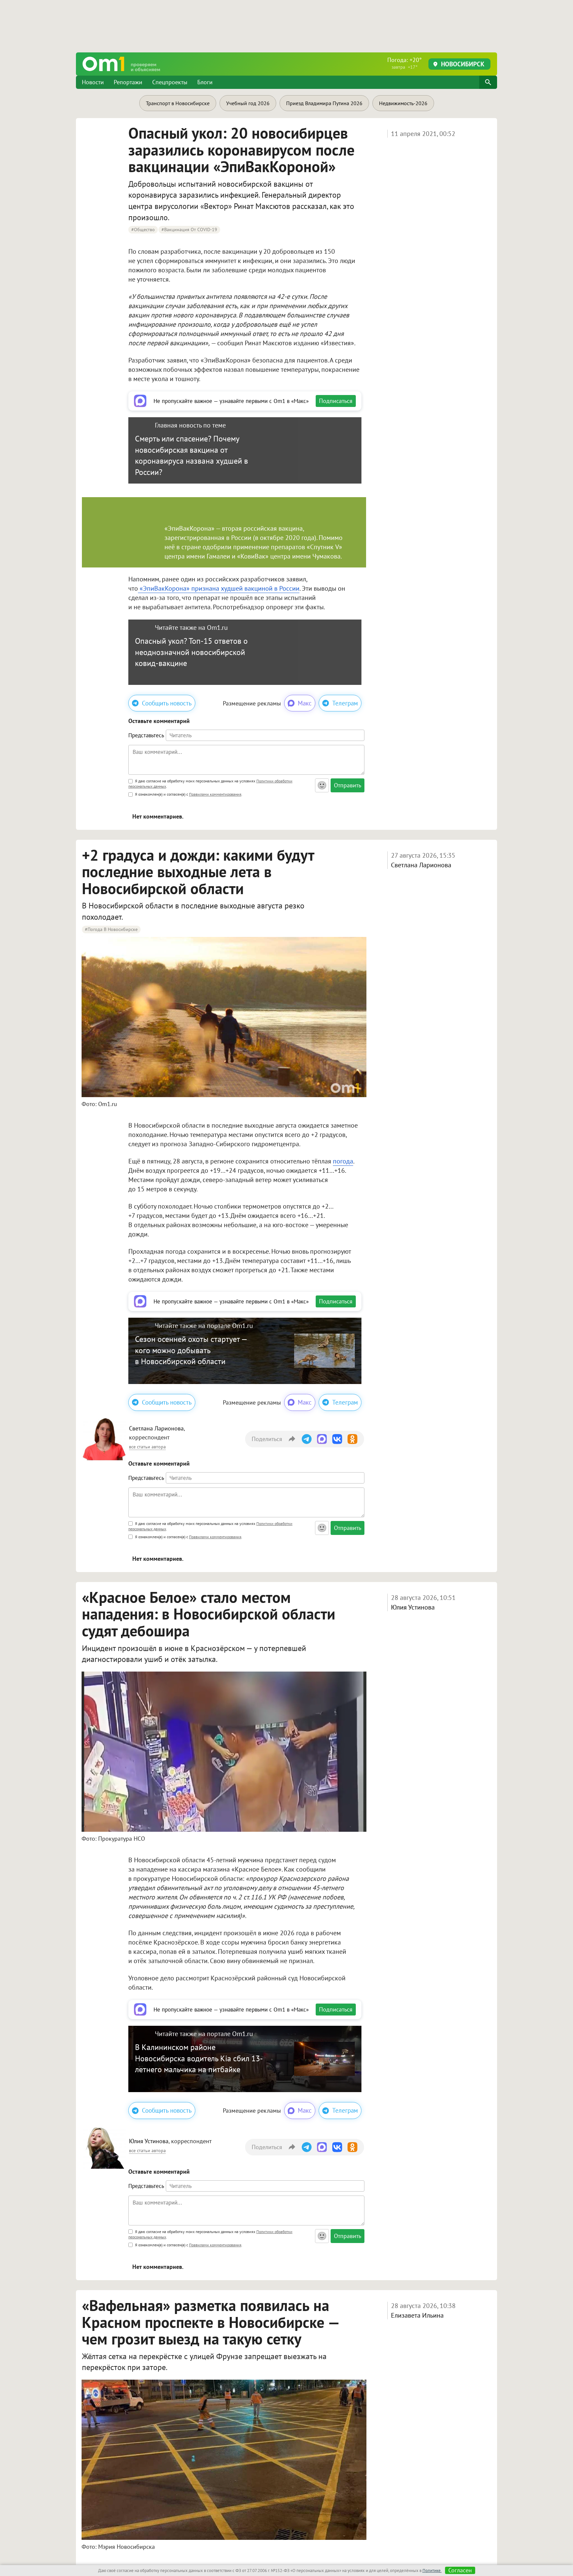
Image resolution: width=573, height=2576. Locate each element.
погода (343, 1161)
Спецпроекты (170, 82)
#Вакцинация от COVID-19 (189, 230)
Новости (93, 82)
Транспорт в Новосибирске (178, 103)
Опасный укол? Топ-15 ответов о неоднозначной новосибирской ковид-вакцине (191, 652)
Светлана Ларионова (421, 865)
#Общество (143, 230)
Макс (305, 703)
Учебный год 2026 (248, 103)
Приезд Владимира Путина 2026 (324, 103)
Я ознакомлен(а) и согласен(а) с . (188, 794)
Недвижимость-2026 (403, 103)
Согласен (460, 2570)
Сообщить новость (167, 703)
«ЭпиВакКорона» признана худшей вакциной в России (219, 588)
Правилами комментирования (215, 794)
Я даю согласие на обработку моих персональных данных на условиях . (210, 784)
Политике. (432, 2571)
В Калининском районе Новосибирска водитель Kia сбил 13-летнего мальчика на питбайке (199, 2058)
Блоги (205, 82)
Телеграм (345, 703)
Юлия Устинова (413, 1607)
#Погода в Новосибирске (111, 929)
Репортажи (128, 82)
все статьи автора (147, 1447)
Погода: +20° (405, 63)
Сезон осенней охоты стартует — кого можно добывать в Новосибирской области (191, 1350)
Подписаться (336, 401)
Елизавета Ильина (417, 2315)
